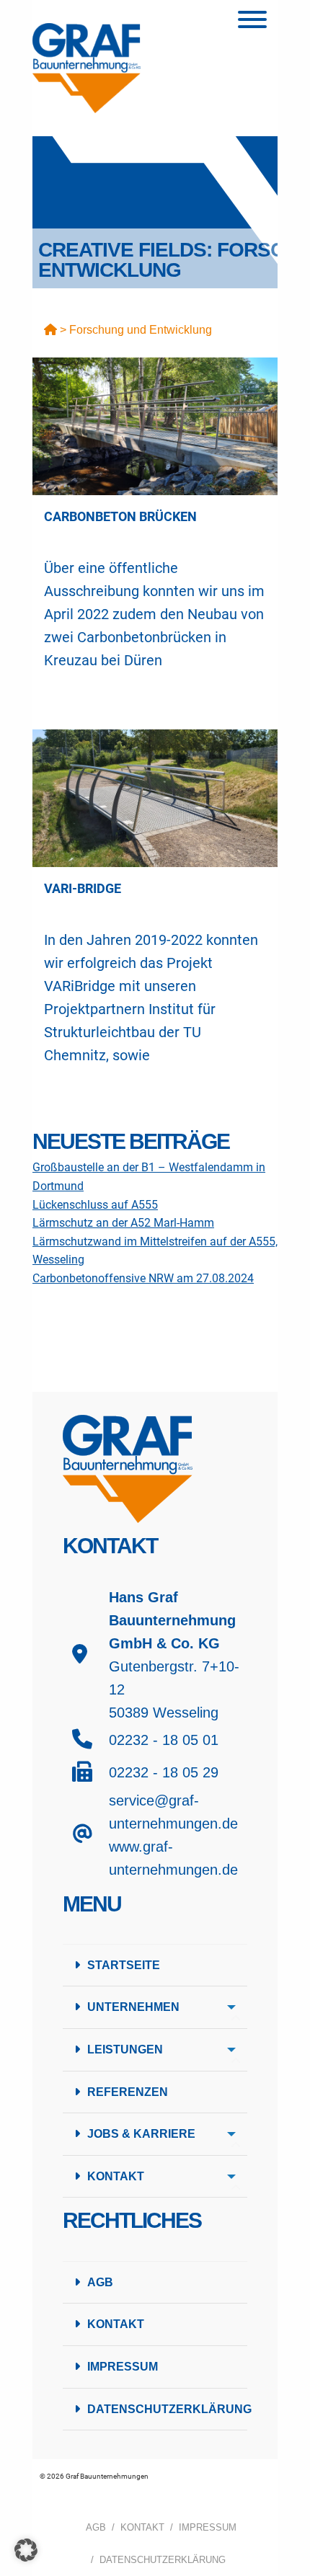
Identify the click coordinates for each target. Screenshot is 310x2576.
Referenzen (128, 2092)
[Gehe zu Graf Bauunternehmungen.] (50, 330)
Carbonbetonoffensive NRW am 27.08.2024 (143, 1278)
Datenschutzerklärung (167, 2409)
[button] (26, 2550)
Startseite (124, 1965)
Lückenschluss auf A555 (95, 1205)
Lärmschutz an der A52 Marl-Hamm (123, 1223)
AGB (100, 2282)
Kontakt (116, 2176)
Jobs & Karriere (141, 2134)
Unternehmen (133, 2007)
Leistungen (125, 2049)
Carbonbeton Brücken (120, 516)
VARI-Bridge (83, 888)
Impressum (123, 2367)
